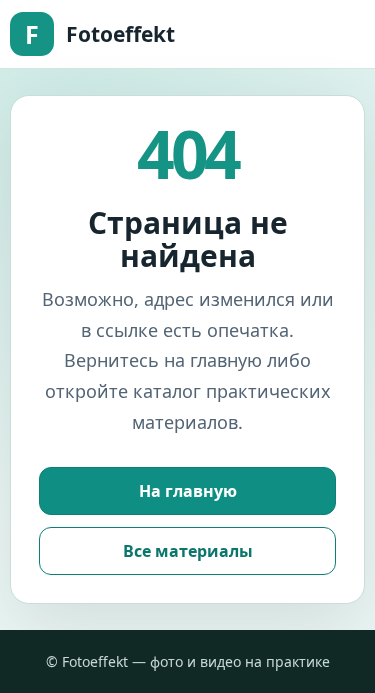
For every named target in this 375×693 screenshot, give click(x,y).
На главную (188, 491)
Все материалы (188, 551)
